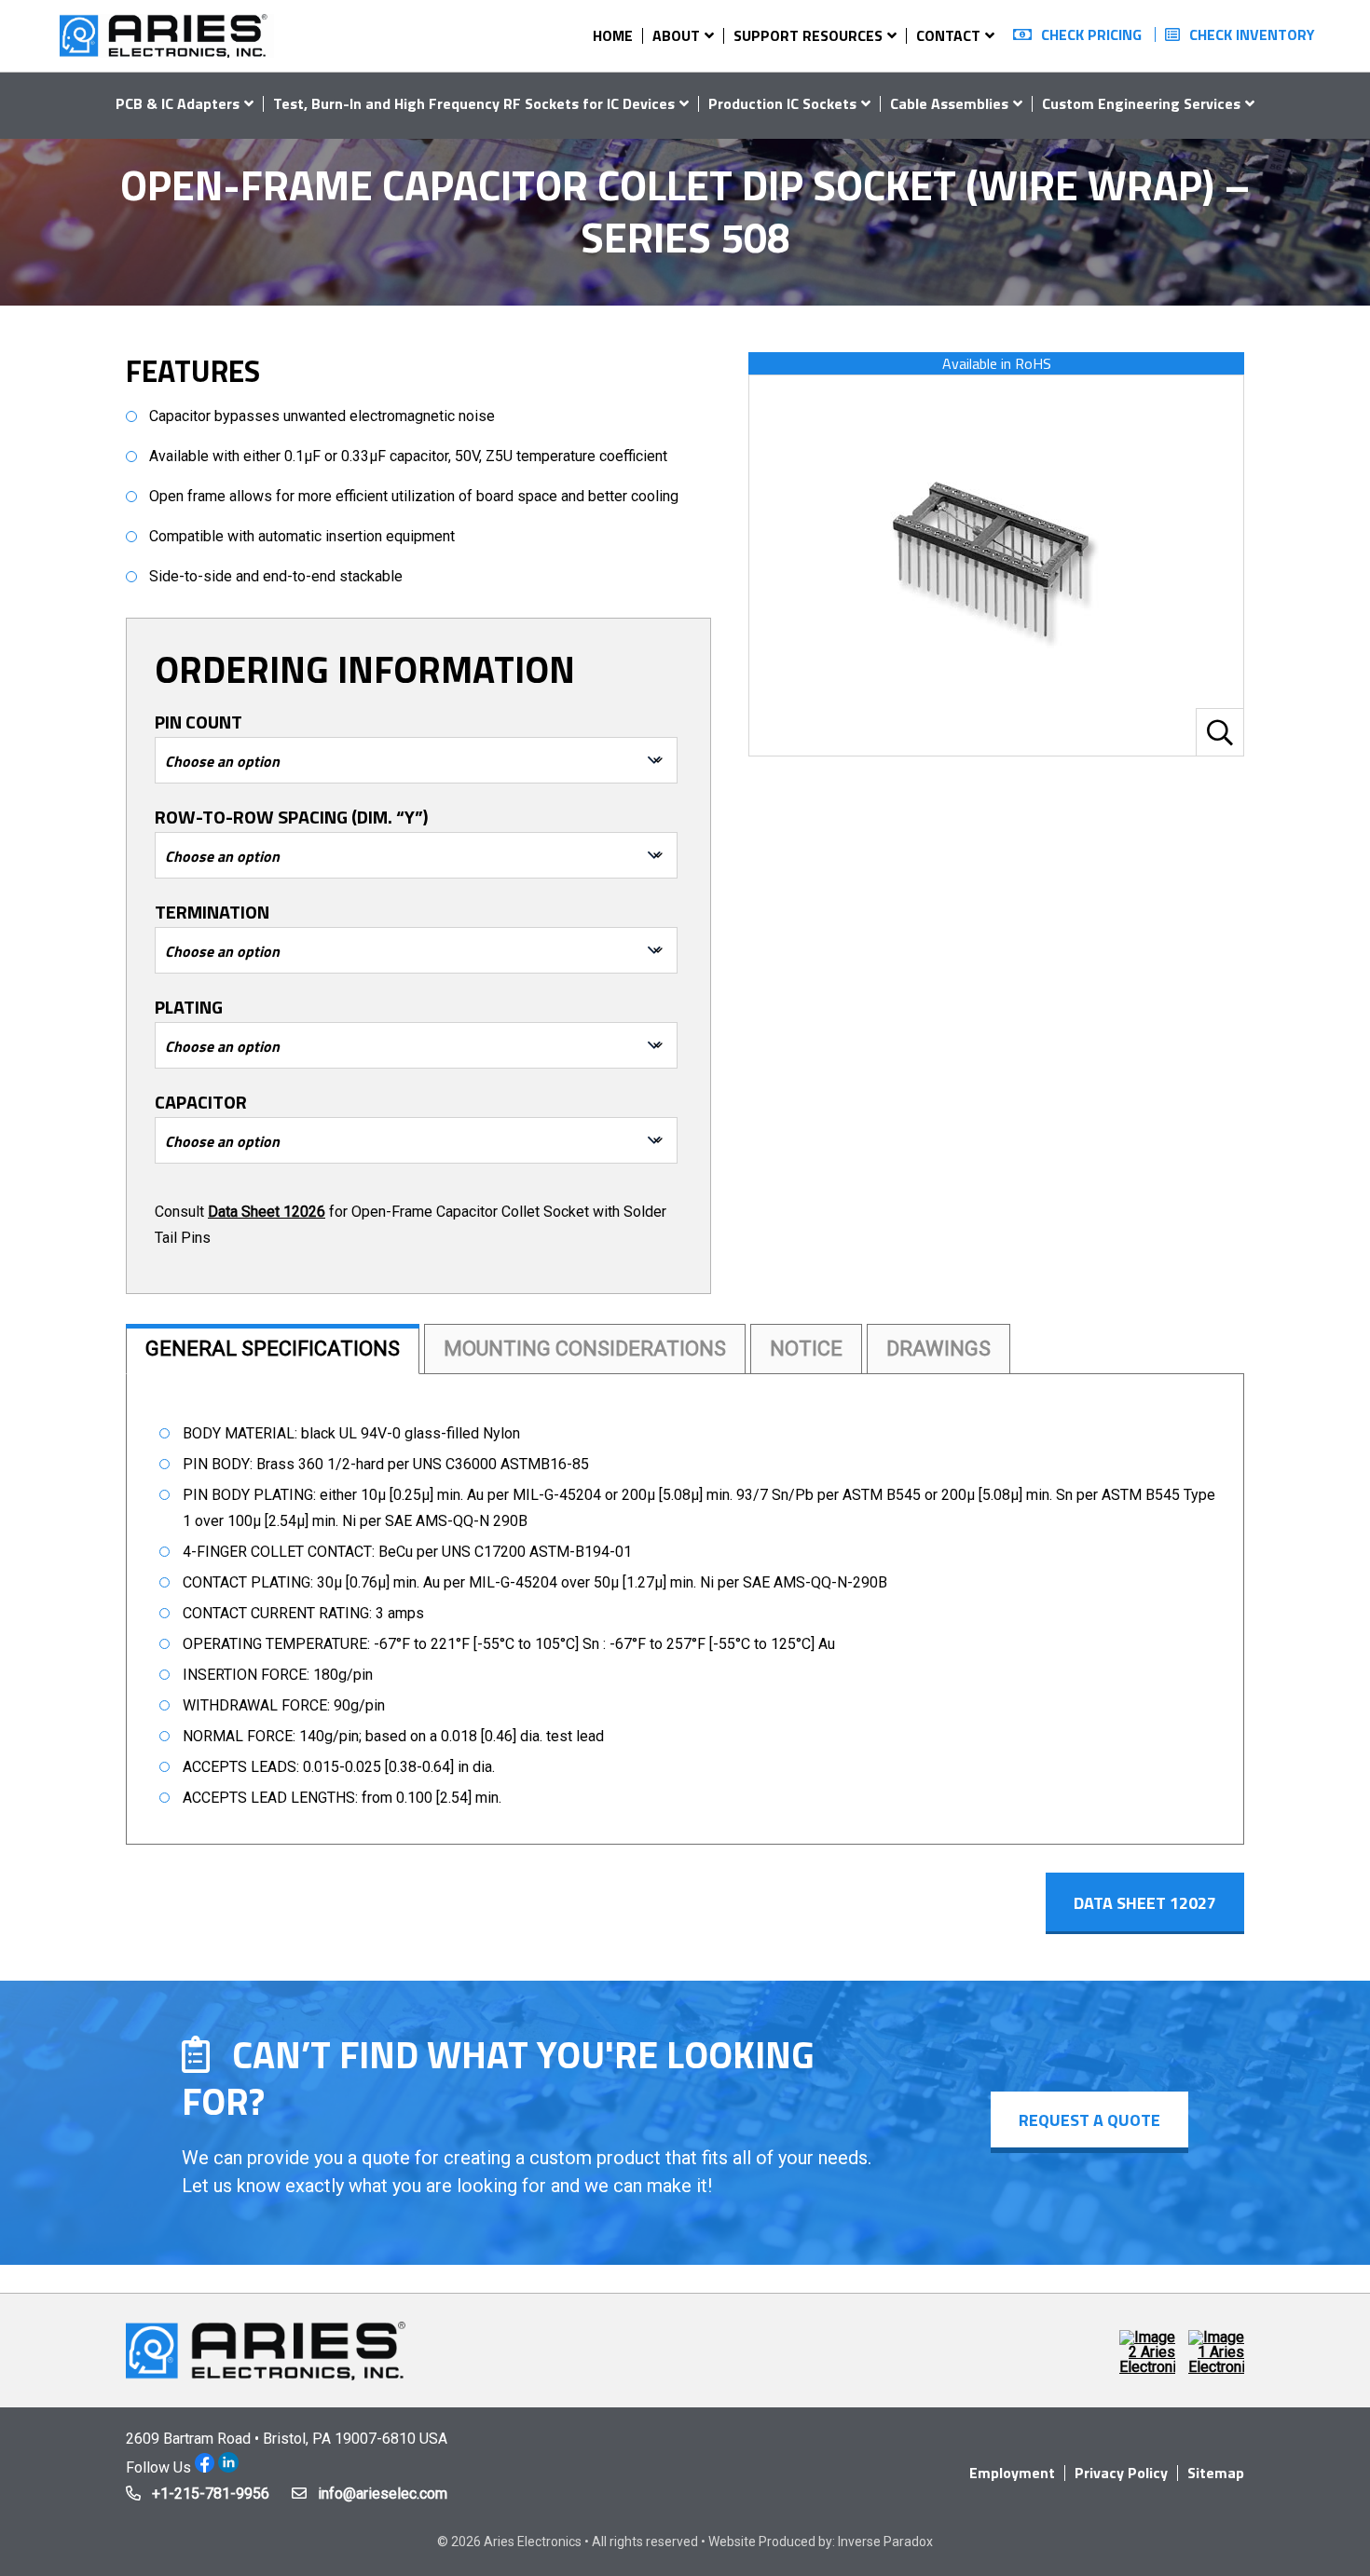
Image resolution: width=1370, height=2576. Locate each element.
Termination (212, 912)
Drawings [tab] (938, 1349)
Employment (1012, 2473)
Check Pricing (1091, 34)
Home (613, 35)
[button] (1220, 732)
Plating (189, 1007)
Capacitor (201, 1102)
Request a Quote (1089, 2120)
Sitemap (1216, 2473)
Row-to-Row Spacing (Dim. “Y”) (291, 817)
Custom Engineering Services (1141, 103)
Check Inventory (1252, 34)
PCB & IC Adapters (178, 103)
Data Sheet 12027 (1145, 1902)
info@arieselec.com (383, 2494)
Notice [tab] (806, 1349)
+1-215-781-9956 (211, 2494)
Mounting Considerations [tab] (585, 1349)
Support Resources (808, 35)
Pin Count (199, 722)
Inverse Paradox (885, 2542)
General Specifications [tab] (273, 1349)
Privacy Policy (1121, 2473)
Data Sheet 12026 (267, 1212)
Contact (948, 35)
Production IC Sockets (782, 103)
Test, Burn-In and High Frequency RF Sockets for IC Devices (474, 103)
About (676, 35)
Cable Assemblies (949, 103)
